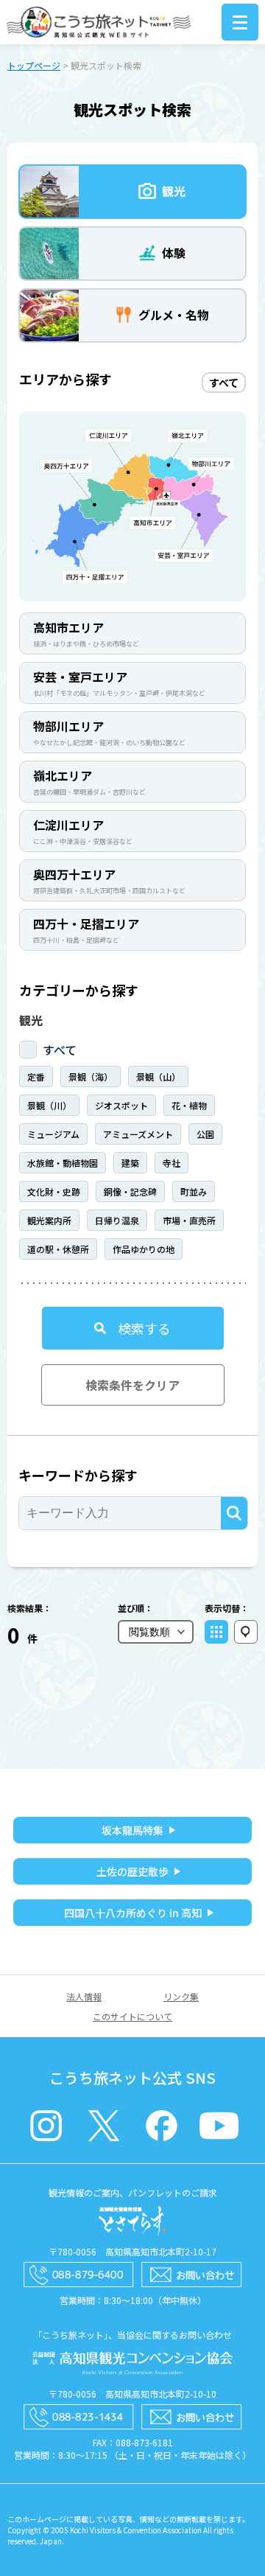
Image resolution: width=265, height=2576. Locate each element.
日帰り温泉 (117, 1220)
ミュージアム (53, 1134)
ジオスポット (121, 1105)
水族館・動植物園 (63, 1163)
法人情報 (84, 1996)
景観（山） (158, 1076)
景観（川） (49, 1105)
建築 (130, 1163)
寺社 (172, 1163)
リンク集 (181, 1996)
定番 (36, 1076)
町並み (194, 1191)
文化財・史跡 (54, 1191)
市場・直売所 (189, 1220)
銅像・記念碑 (130, 1191)
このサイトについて (132, 2016)
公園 (205, 1134)
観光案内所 (49, 1220)
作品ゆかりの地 (144, 1249)
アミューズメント (138, 1134)
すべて (60, 1050)
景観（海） (91, 1076)
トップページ (34, 65)
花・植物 (189, 1105)
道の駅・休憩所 (58, 1249)
